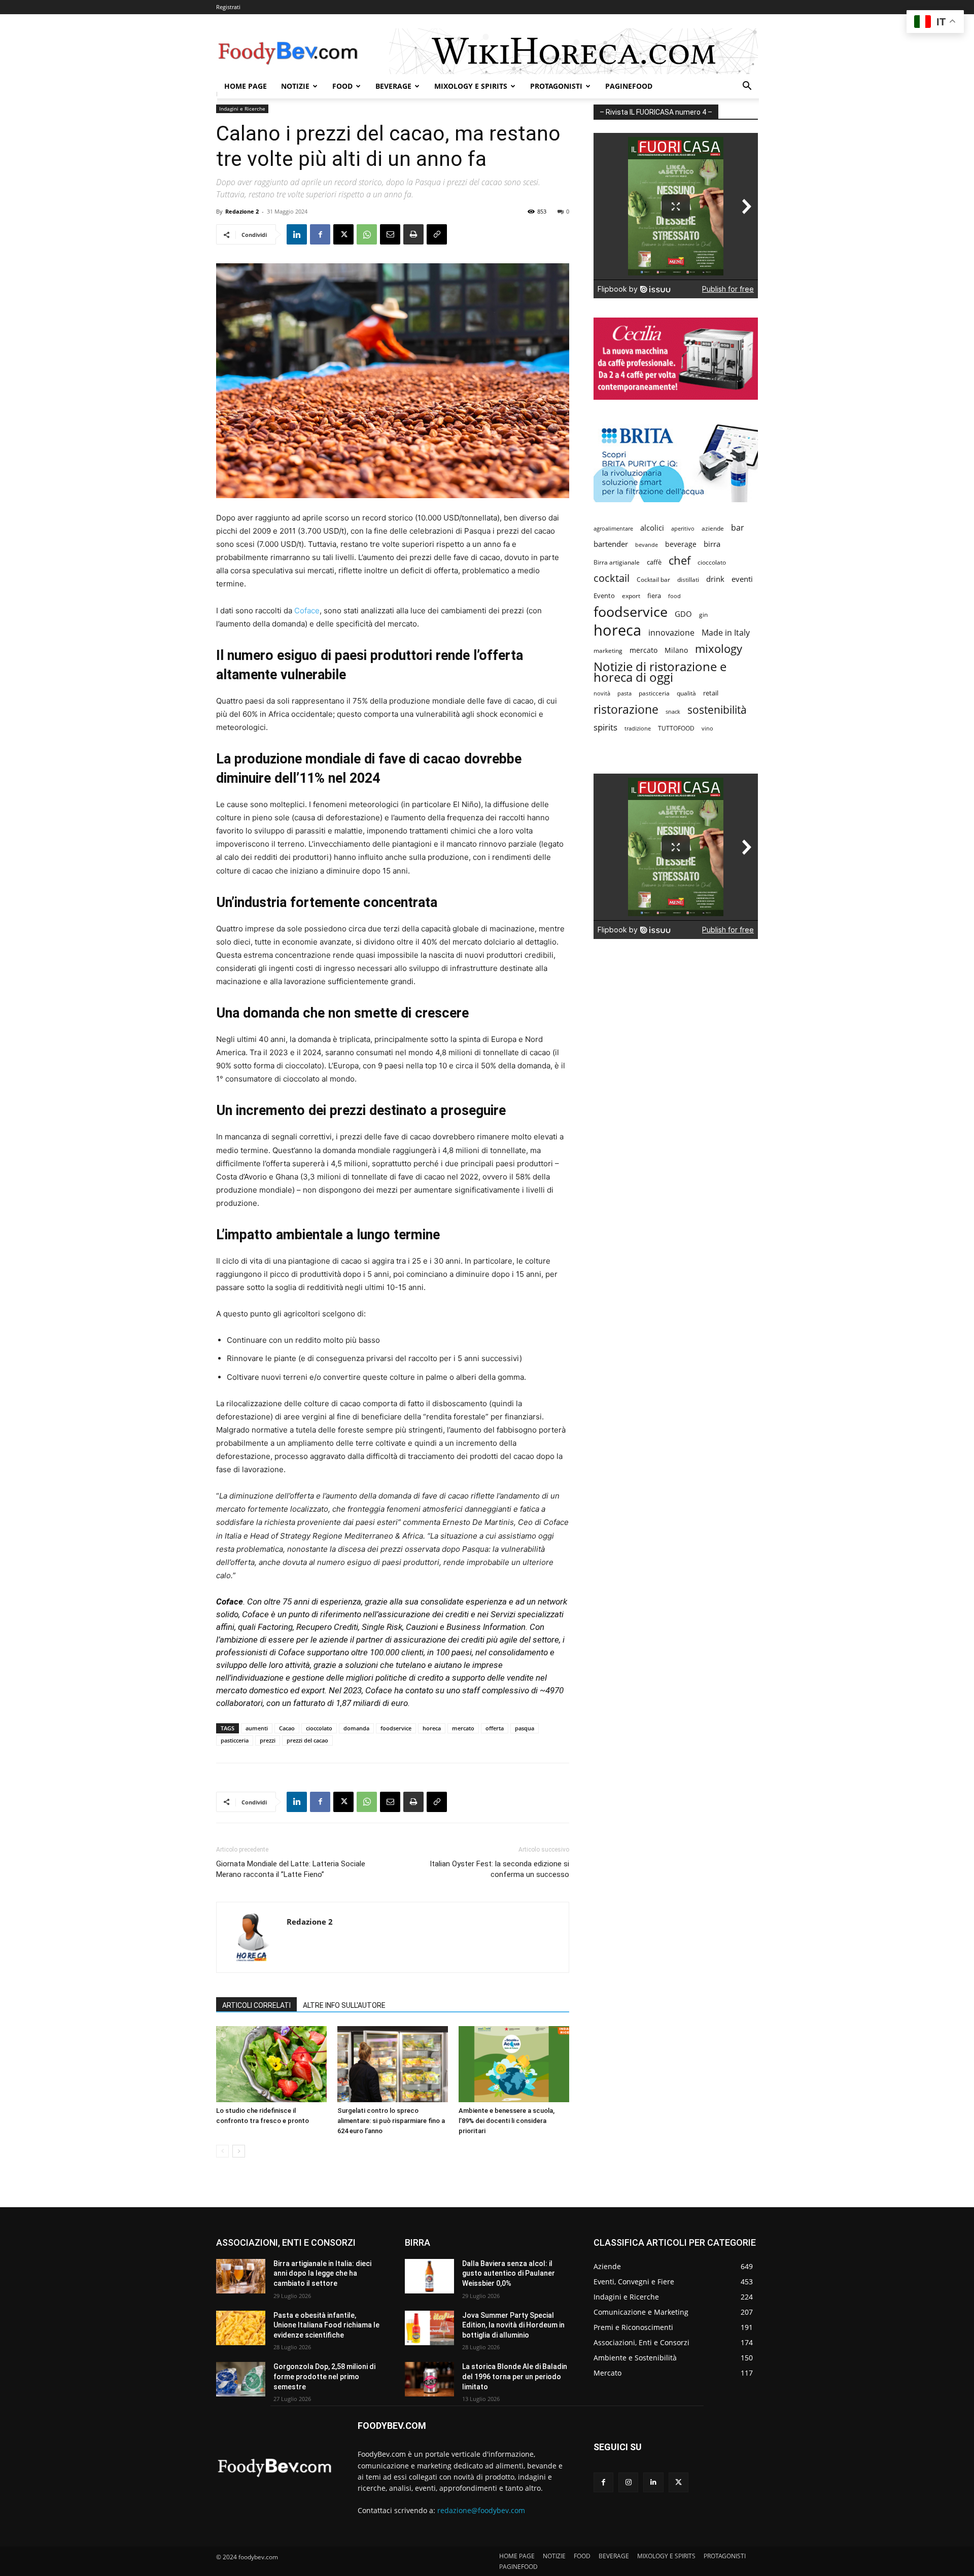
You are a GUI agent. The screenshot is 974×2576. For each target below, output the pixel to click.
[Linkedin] (297, 234)
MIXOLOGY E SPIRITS (471, 86)
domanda (356, 1728)
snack (673, 711)
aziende (713, 528)
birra (712, 544)
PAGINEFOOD (629, 86)
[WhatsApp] (367, 234)
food (674, 596)
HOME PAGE (246, 86)
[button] (747, 87)
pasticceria (235, 1740)
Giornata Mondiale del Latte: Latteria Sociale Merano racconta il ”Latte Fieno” (291, 1869)
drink (715, 579)
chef (680, 560)
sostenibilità (717, 709)
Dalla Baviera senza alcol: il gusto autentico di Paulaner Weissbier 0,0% (509, 2273)
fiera (654, 596)
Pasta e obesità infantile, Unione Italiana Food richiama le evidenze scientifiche (326, 2325)
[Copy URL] (437, 234)
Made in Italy (726, 633)
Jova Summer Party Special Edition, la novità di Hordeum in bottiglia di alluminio (513, 2325)
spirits (605, 727)
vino (707, 728)
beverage (681, 544)
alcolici (652, 528)
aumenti (257, 1728)
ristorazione (626, 709)
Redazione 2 (242, 211)
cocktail (612, 578)
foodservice (396, 1728)
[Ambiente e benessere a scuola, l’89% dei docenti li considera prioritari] (514, 2064)
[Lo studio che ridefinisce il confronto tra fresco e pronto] (271, 2064)
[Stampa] (413, 234)
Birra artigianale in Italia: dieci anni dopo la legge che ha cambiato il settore (322, 2273)
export (631, 596)
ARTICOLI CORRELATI (256, 2005)
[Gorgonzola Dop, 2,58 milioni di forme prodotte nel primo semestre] (241, 2379)
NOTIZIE (295, 86)
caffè (654, 562)
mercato (463, 1728)
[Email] (390, 234)
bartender (611, 544)
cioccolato (319, 1728)
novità (602, 693)
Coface (307, 611)
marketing (608, 651)
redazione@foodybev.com (481, 2510)
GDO (683, 614)
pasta (624, 693)
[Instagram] (628, 2482)
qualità (686, 693)
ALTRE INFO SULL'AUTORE (344, 2005)
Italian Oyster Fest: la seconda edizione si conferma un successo (499, 1869)
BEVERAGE (393, 86)
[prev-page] (222, 2151)
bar (738, 528)
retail (711, 693)
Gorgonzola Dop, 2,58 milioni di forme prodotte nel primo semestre (324, 2376)
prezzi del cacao (307, 1740)
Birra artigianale (617, 562)
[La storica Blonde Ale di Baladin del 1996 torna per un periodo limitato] (429, 2379)
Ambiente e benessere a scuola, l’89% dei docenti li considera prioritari (507, 2121)
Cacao (287, 1728)
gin (703, 615)
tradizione (638, 728)
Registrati (228, 7)
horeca (432, 1728)
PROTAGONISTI (556, 86)
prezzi (268, 1740)
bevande (647, 545)
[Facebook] (320, 234)
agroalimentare (613, 528)
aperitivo (683, 528)
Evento (604, 596)
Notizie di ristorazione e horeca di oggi (660, 672)
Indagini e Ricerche (242, 109)
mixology (719, 649)
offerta (495, 1728)
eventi (742, 579)
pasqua (525, 1728)
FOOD (342, 86)
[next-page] (239, 2151)
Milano (676, 650)
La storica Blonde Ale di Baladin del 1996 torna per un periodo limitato (515, 2376)
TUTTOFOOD (676, 728)
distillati (688, 580)
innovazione (671, 633)
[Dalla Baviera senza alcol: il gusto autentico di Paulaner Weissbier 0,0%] (429, 2276)
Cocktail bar (653, 580)
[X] (343, 234)
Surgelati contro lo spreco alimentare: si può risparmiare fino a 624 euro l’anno (391, 2121)
